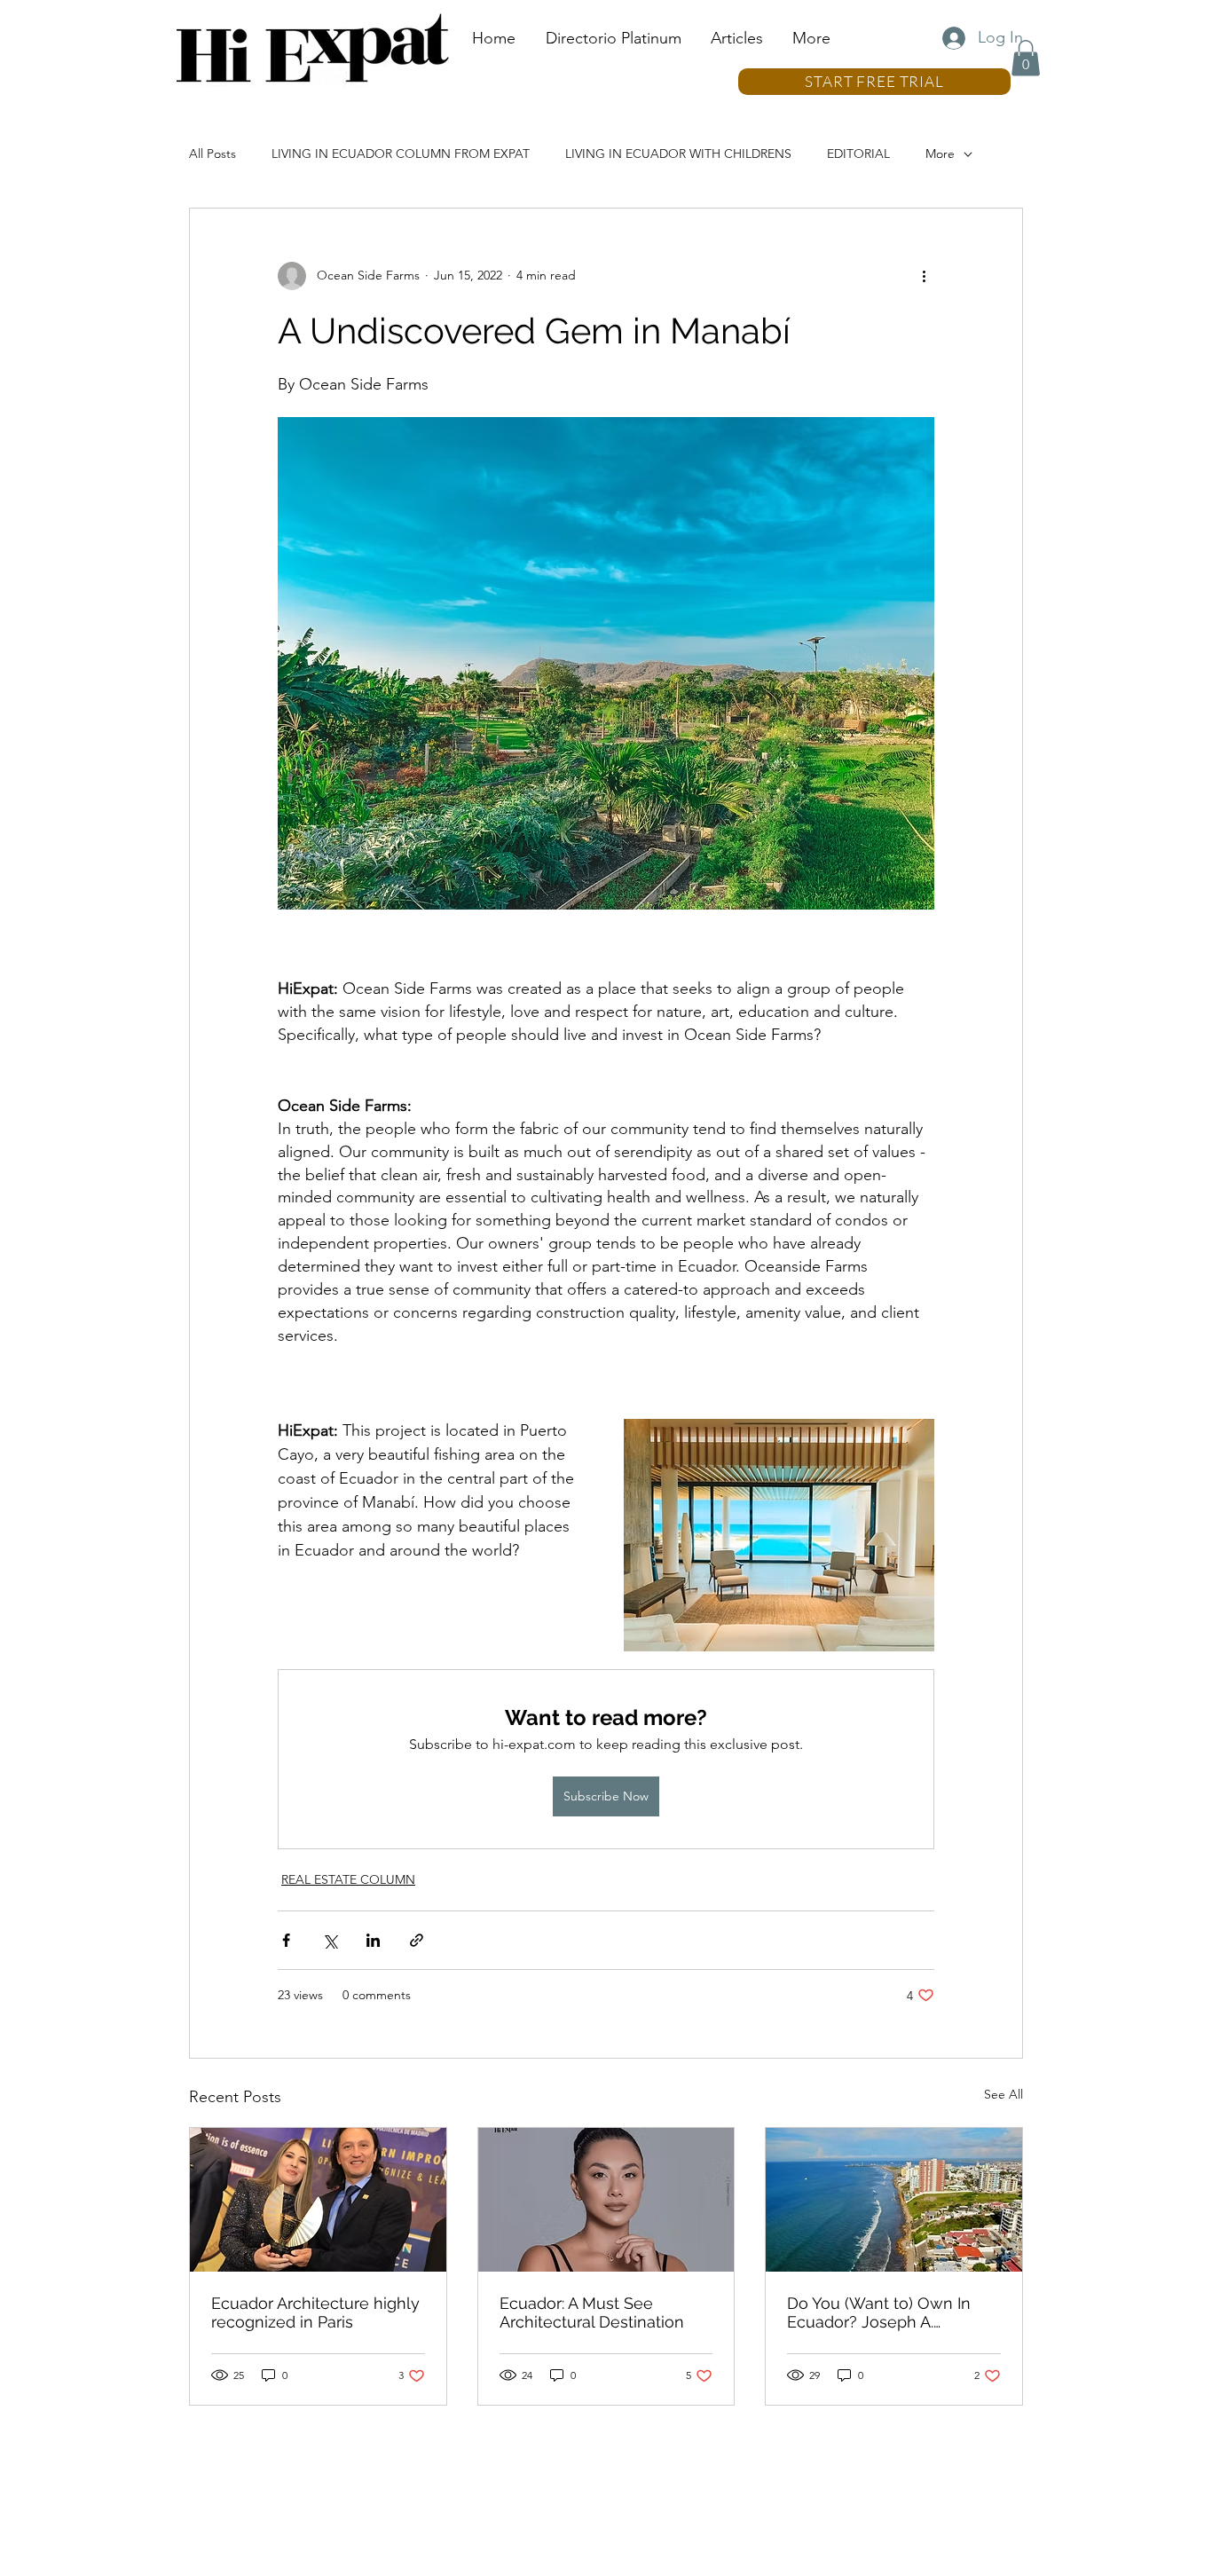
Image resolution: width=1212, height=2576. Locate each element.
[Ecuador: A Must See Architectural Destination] (606, 2200)
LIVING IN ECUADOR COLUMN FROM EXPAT (401, 154)
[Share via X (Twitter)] (330, 1940)
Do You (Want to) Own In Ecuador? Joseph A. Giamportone (879, 2312)
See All (1003, 2094)
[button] (1026, 58)
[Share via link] (417, 1940)
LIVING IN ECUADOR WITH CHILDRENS (678, 154)
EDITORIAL (858, 154)
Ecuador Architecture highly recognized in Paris (315, 2312)
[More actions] (924, 276)
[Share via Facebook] (286, 1940)
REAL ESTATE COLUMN (348, 1879)
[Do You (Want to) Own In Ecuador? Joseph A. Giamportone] (894, 2200)
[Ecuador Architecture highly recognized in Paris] (318, 2200)
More (940, 154)
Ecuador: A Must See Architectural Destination (592, 2312)
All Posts (212, 154)
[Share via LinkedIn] (373, 1940)
